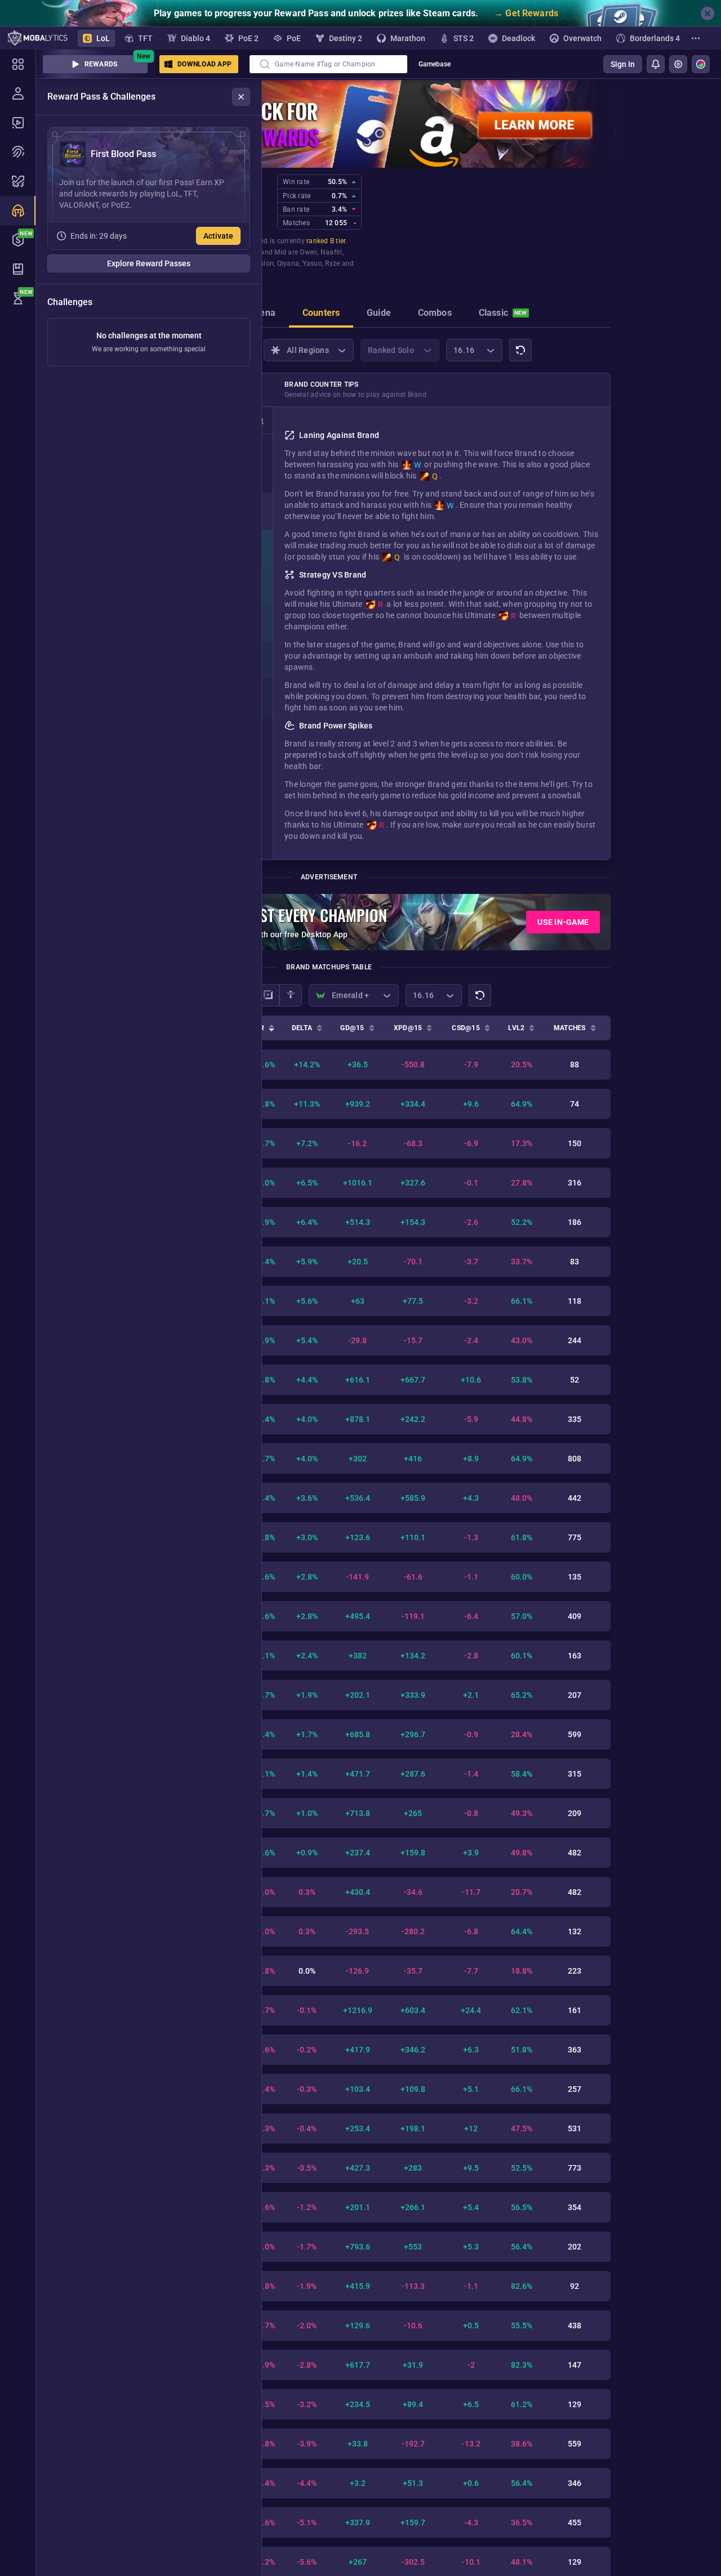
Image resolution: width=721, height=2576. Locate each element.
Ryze (332, 263)
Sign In (623, 64)
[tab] (263, 314)
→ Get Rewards (526, 13)
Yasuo (312, 263)
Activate (218, 236)
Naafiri (331, 252)
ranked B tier (326, 241)
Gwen (308, 252)
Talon (265, 263)
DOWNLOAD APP (204, 64)
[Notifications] (656, 64)
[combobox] (328, 64)
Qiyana (288, 263)
